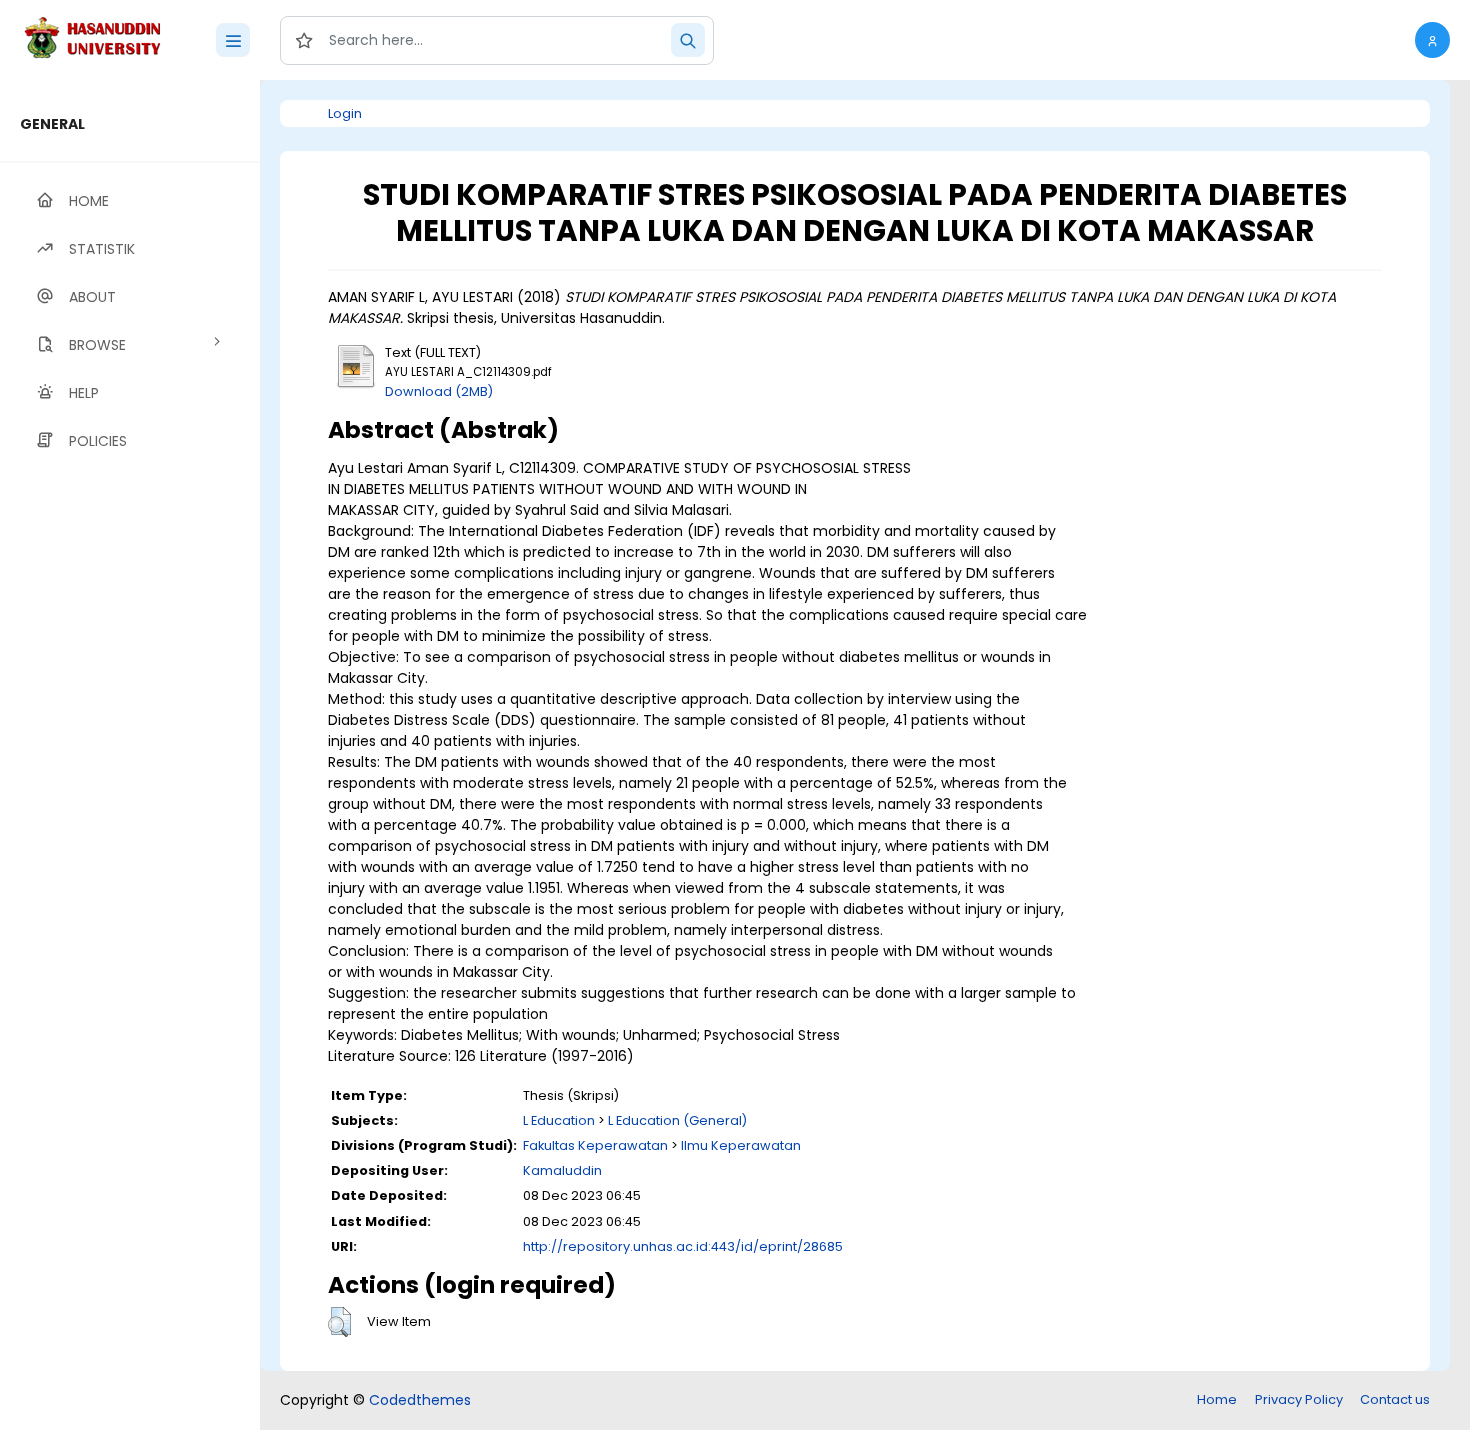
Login (345, 113)
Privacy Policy (1299, 1399)
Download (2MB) (439, 391)
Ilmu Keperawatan (741, 1145)
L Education (559, 1120)
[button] (1432, 40)
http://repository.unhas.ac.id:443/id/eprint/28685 (683, 1246)
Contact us (1395, 1399)
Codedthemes (420, 1400)
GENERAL (52, 124)
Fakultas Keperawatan (595, 1145)
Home (1217, 1399)
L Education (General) (677, 1120)
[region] (130, 755)
